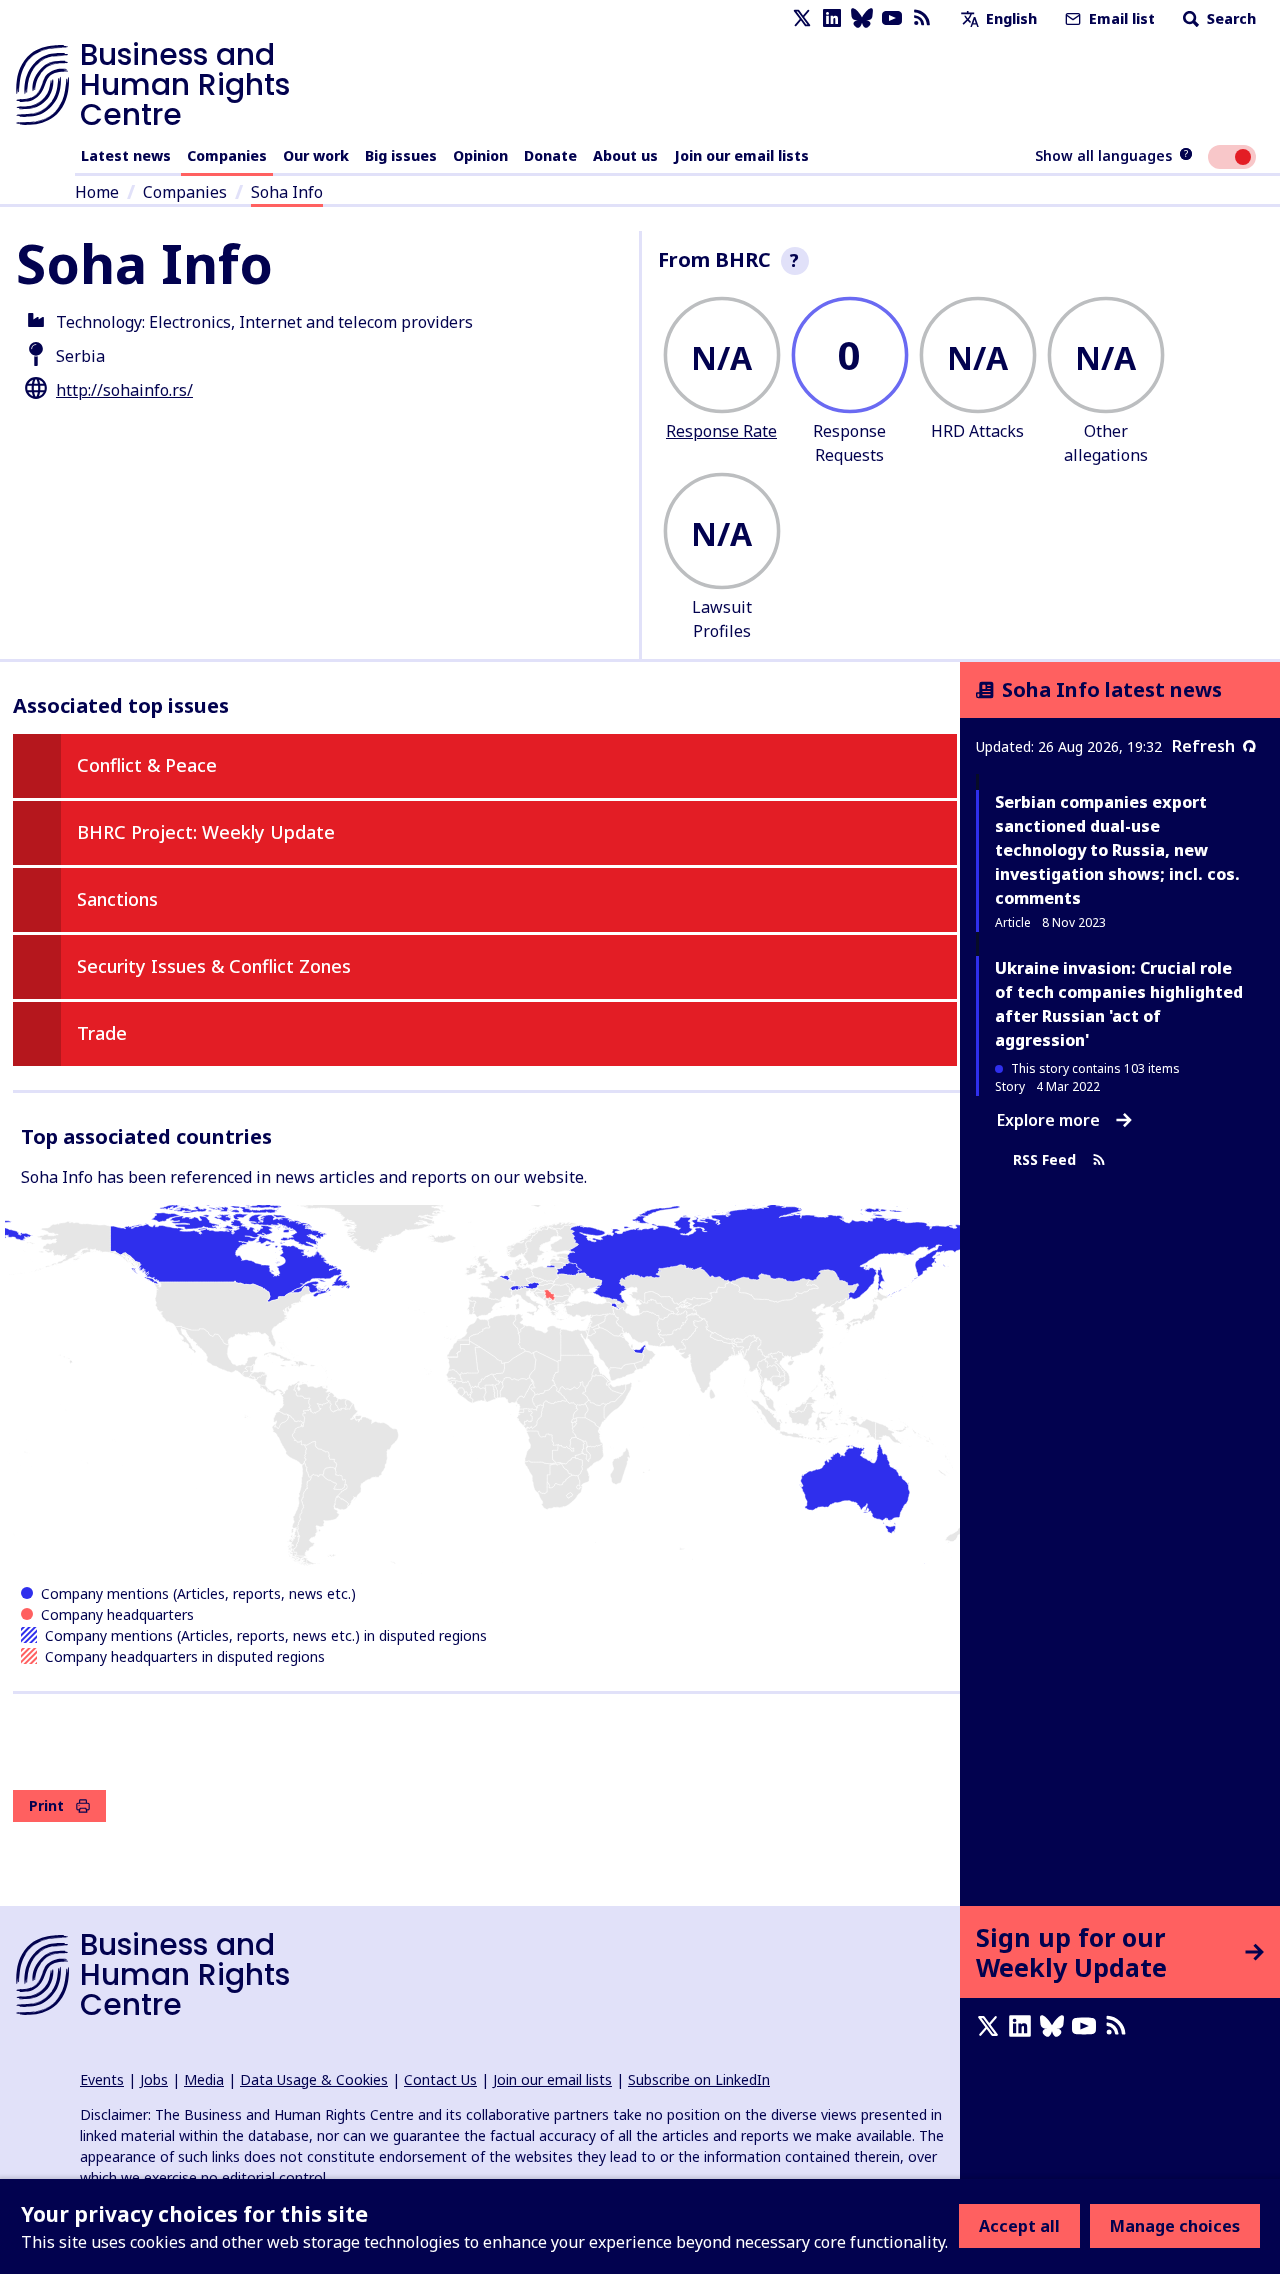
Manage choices (1175, 2226)
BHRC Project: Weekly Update (206, 832)
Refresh (1203, 746)
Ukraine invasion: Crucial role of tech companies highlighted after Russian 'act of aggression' (1119, 1004)
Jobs (154, 2079)
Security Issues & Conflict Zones (214, 966)
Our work (316, 155)
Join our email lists (741, 155)
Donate (550, 155)
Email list (1120, 18)
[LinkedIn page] (832, 18)
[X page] (802, 18)
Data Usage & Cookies (314, 2079)
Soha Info (287, 192)
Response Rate (721, 431)
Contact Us (440, 2079)
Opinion (480, 155)
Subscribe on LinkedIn (699, 2079)
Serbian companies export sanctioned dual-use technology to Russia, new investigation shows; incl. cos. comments (1117, 850)
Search (1229, 18)
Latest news (126, 155)
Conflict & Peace (147, 765)
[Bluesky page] (862, 18)
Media (204, 2079)
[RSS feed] (922, 18)
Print (46, 1805)
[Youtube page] (892, 18)
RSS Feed (1044, 1159)
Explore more (1048, 1120)
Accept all (1019, 2226)
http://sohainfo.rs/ (124, 390)
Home (97, 192)
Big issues (401, 155)
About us (625, 155)
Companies (227, 155)
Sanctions (117, 899)
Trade (102, 1033)
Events (102, 2079)
